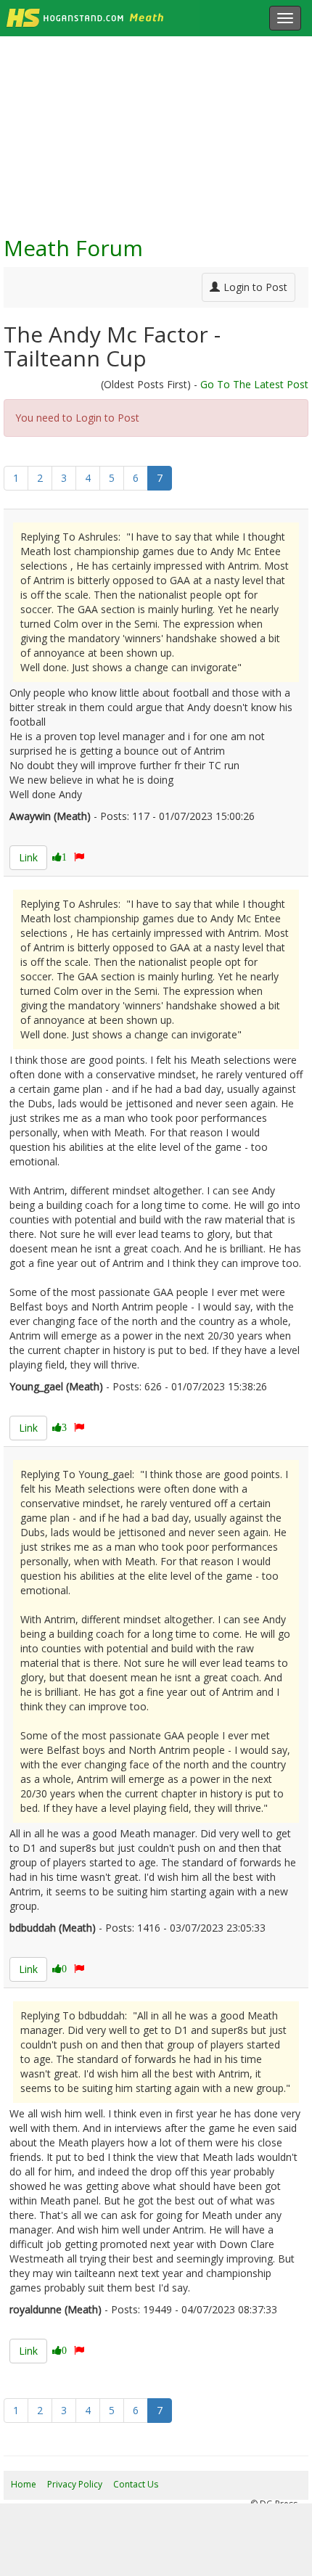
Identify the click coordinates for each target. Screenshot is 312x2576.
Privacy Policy (75, 2484)
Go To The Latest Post (254, 384)
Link (28, 857)
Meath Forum (73, 248)
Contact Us (136, 2484)
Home (24, 2484)
